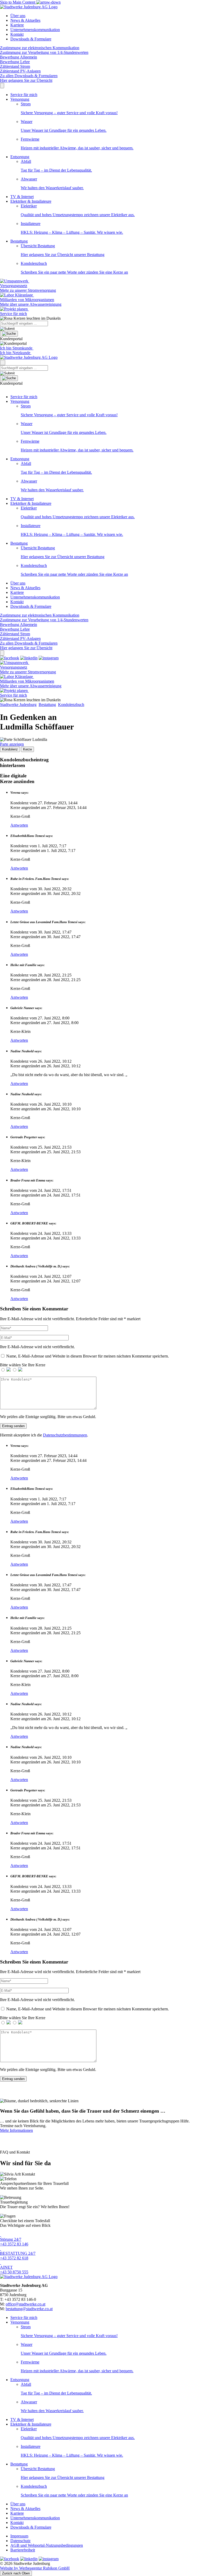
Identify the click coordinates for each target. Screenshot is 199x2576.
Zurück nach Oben (16, 2573)
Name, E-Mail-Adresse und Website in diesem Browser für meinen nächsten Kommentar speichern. (88, 1356)
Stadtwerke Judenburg (18, 705)
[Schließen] (2, 653)
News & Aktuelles (25, 20)
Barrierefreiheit (23, 2550)
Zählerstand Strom (15, 66)
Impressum (19, 2536)
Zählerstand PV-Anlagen (20, 71)
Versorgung (20, 99)
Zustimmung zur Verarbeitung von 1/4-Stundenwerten (44, 52)
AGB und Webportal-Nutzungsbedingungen (47, 2545)
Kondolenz (10, 749)
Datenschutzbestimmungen (65, 1435)
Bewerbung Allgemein (19, 57)
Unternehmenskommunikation (35, 30)
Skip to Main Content (18, 2)
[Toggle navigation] (3, 363)
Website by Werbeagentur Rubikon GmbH (35, 2568)
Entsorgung (20, 157)
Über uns (18, 16)
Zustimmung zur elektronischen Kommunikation (40, 48)
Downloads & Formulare (31, 39)
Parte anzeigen (12, 744)
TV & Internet (22, 197)
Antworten (19, 825)
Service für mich (24, 95)
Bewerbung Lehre (15, 62)
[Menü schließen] (2, 86)
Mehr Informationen (16, 2130)
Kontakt (17, 34)
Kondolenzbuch (71, 705)
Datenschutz (20, 2541)
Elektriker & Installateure (31, 201)
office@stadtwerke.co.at (26, 2304)
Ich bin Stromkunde (17, 348)
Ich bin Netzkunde (16, 353)
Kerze (27, 749)
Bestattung (19, 241)
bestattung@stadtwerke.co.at (29, 2309)
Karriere (17, 25)
